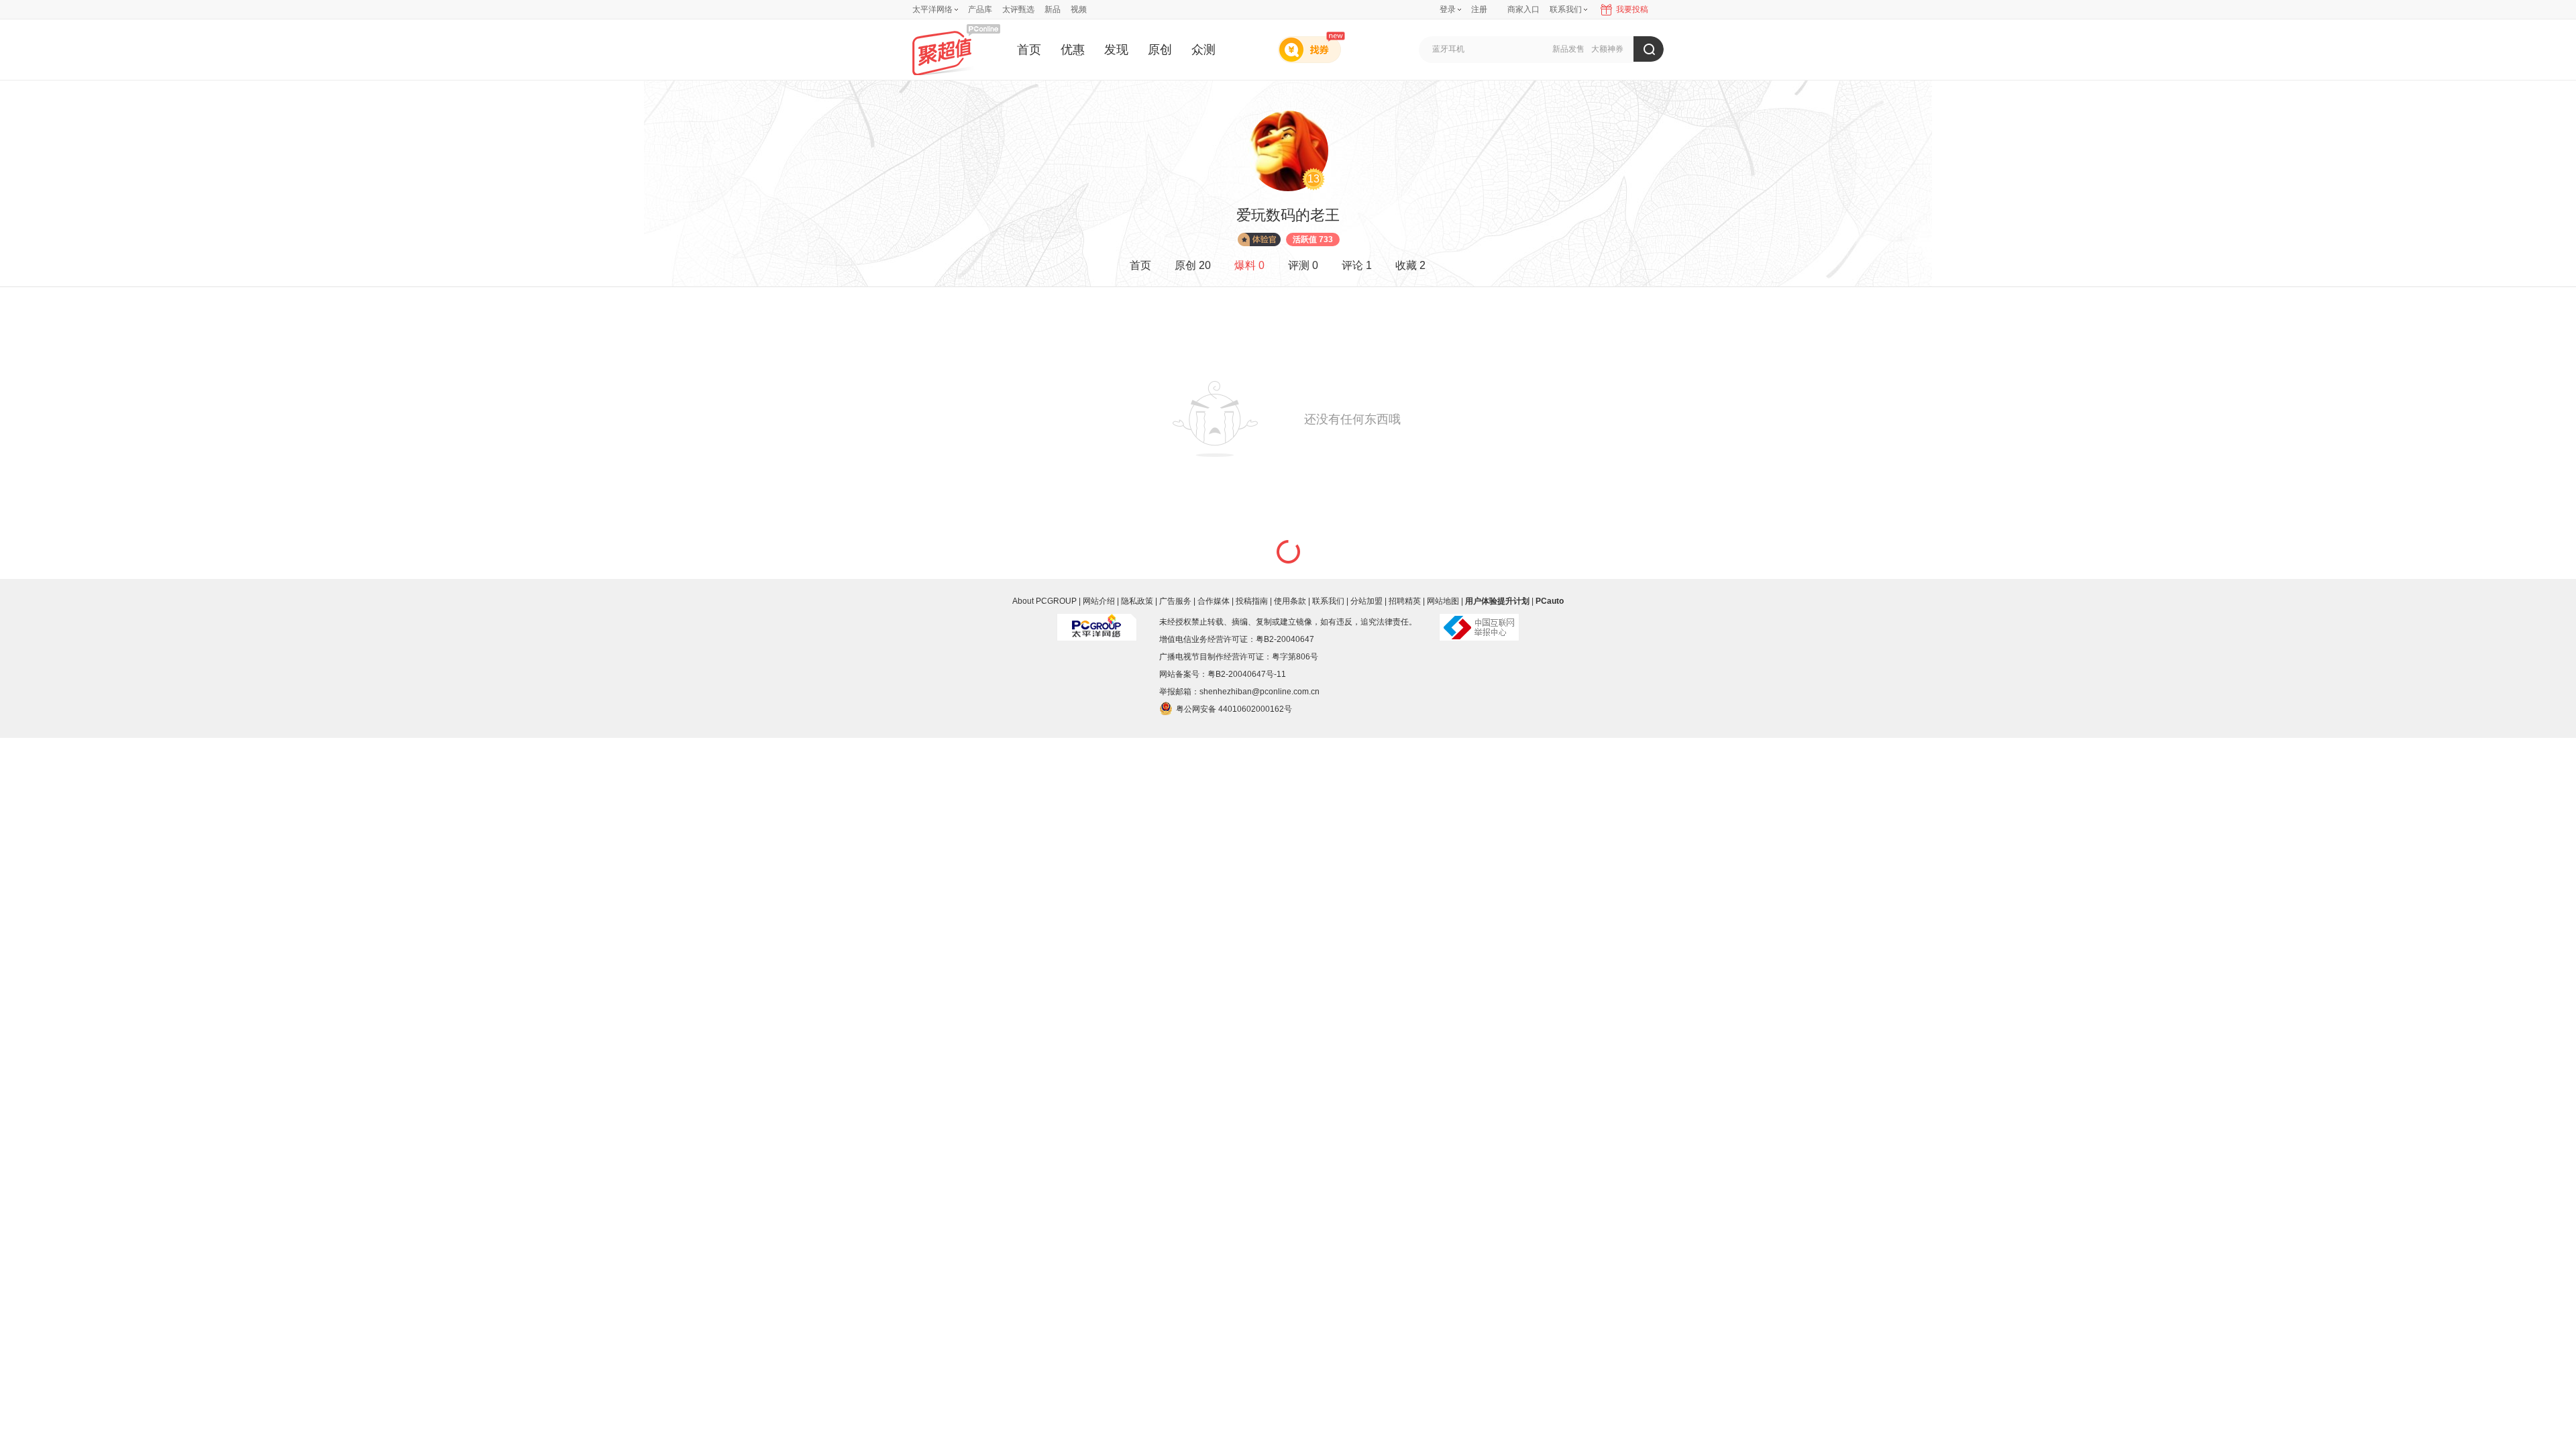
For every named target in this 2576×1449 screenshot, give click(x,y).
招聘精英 (1405, 601)
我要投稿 (1632, 9)
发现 (1116, 50)
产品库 (980, 9)
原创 (1160, 50)
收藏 (1410, 265)
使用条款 (1290, 601)
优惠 (1073, 50)
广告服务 (1175, 601)
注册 (1479, 9)
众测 (1203, 50)
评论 (1357, 265)
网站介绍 (1099, 601)
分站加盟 (1366, 601)
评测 (1303, 265)
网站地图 (1443, 601)
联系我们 (1328, 601)
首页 (1029, 50)
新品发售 (1568, 49)
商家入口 (1523, 9)
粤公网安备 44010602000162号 (1234, 709)
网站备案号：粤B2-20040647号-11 (1223, 674)
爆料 (1249, 265)
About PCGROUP (1044, 601)
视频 (1079, 9)
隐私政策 (1137, 601)
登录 (1448, 9)
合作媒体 (1214, 601)
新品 (1053, 9)
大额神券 (1607, 49)
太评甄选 (1018, 9)
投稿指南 (1252, 601)
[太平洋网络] (1097, 622)
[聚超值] (956, 49)
